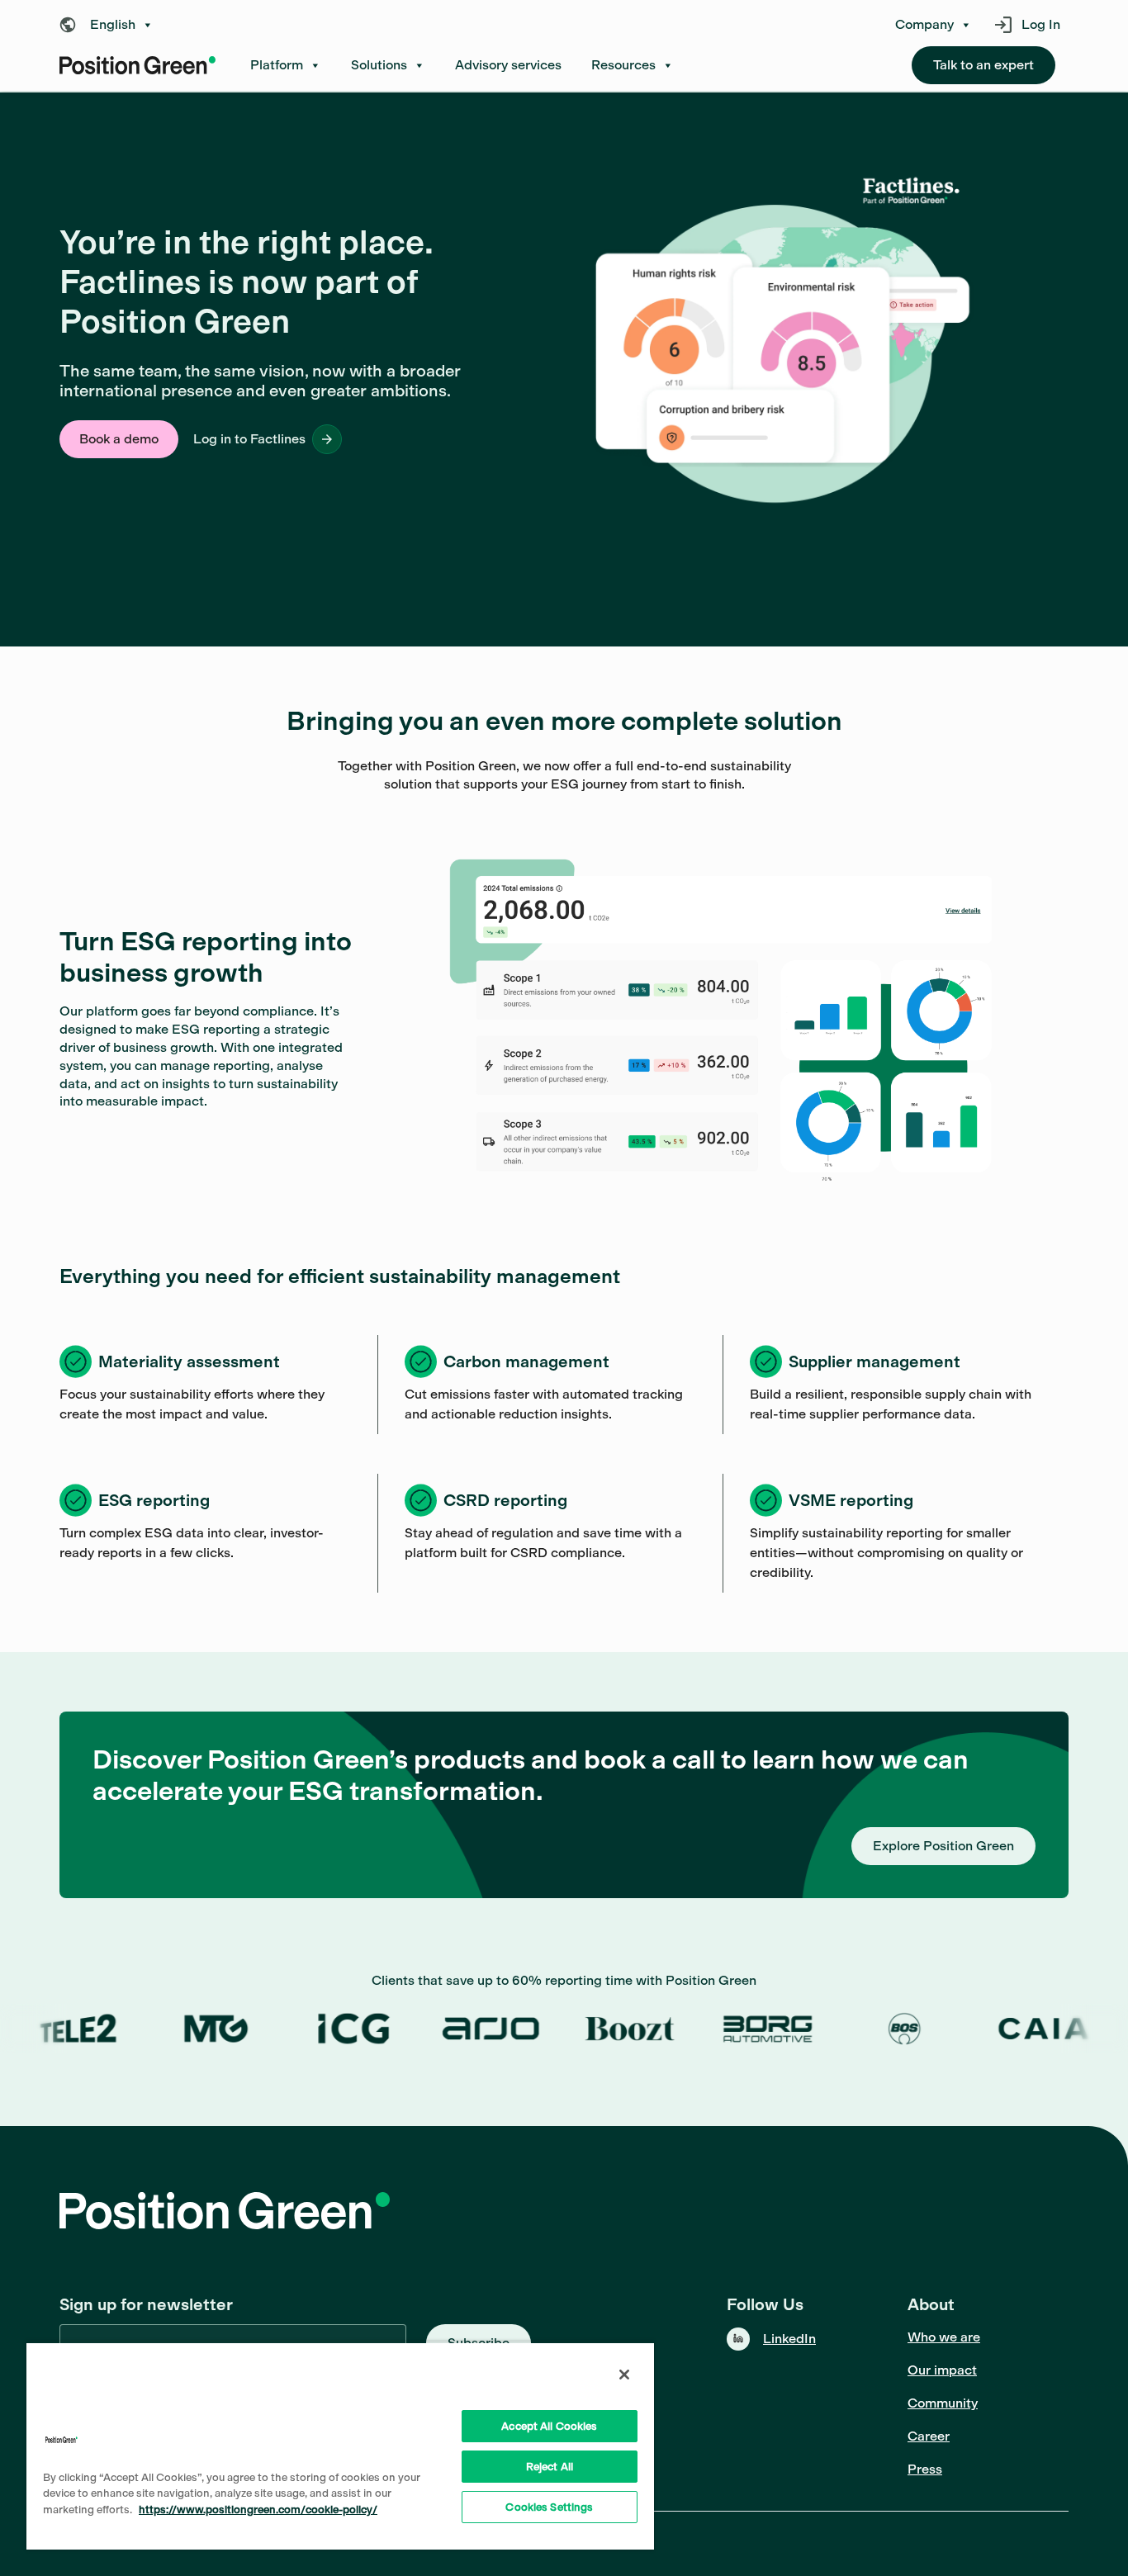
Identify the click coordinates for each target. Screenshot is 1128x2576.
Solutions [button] (379, 65)
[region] (340, 2446)
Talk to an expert (983, 65)
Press (925, 2469)
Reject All (550, 2467)
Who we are (944, 2337)
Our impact (942, 2370)
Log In (1041, 24)
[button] (111, 25)
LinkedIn (789, 2339)
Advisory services (508, 65)
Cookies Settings (549, 2507)
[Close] (624, 2375)
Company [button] (924, 25)
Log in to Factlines (249, 439)
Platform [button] (277, 65)
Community (943, 2403)
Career (929, 2436)
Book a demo (119, 439)
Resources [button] (623, 65)
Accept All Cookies (549, 2426)
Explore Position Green (943, 1846)
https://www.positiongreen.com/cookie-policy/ (258, 2510)
